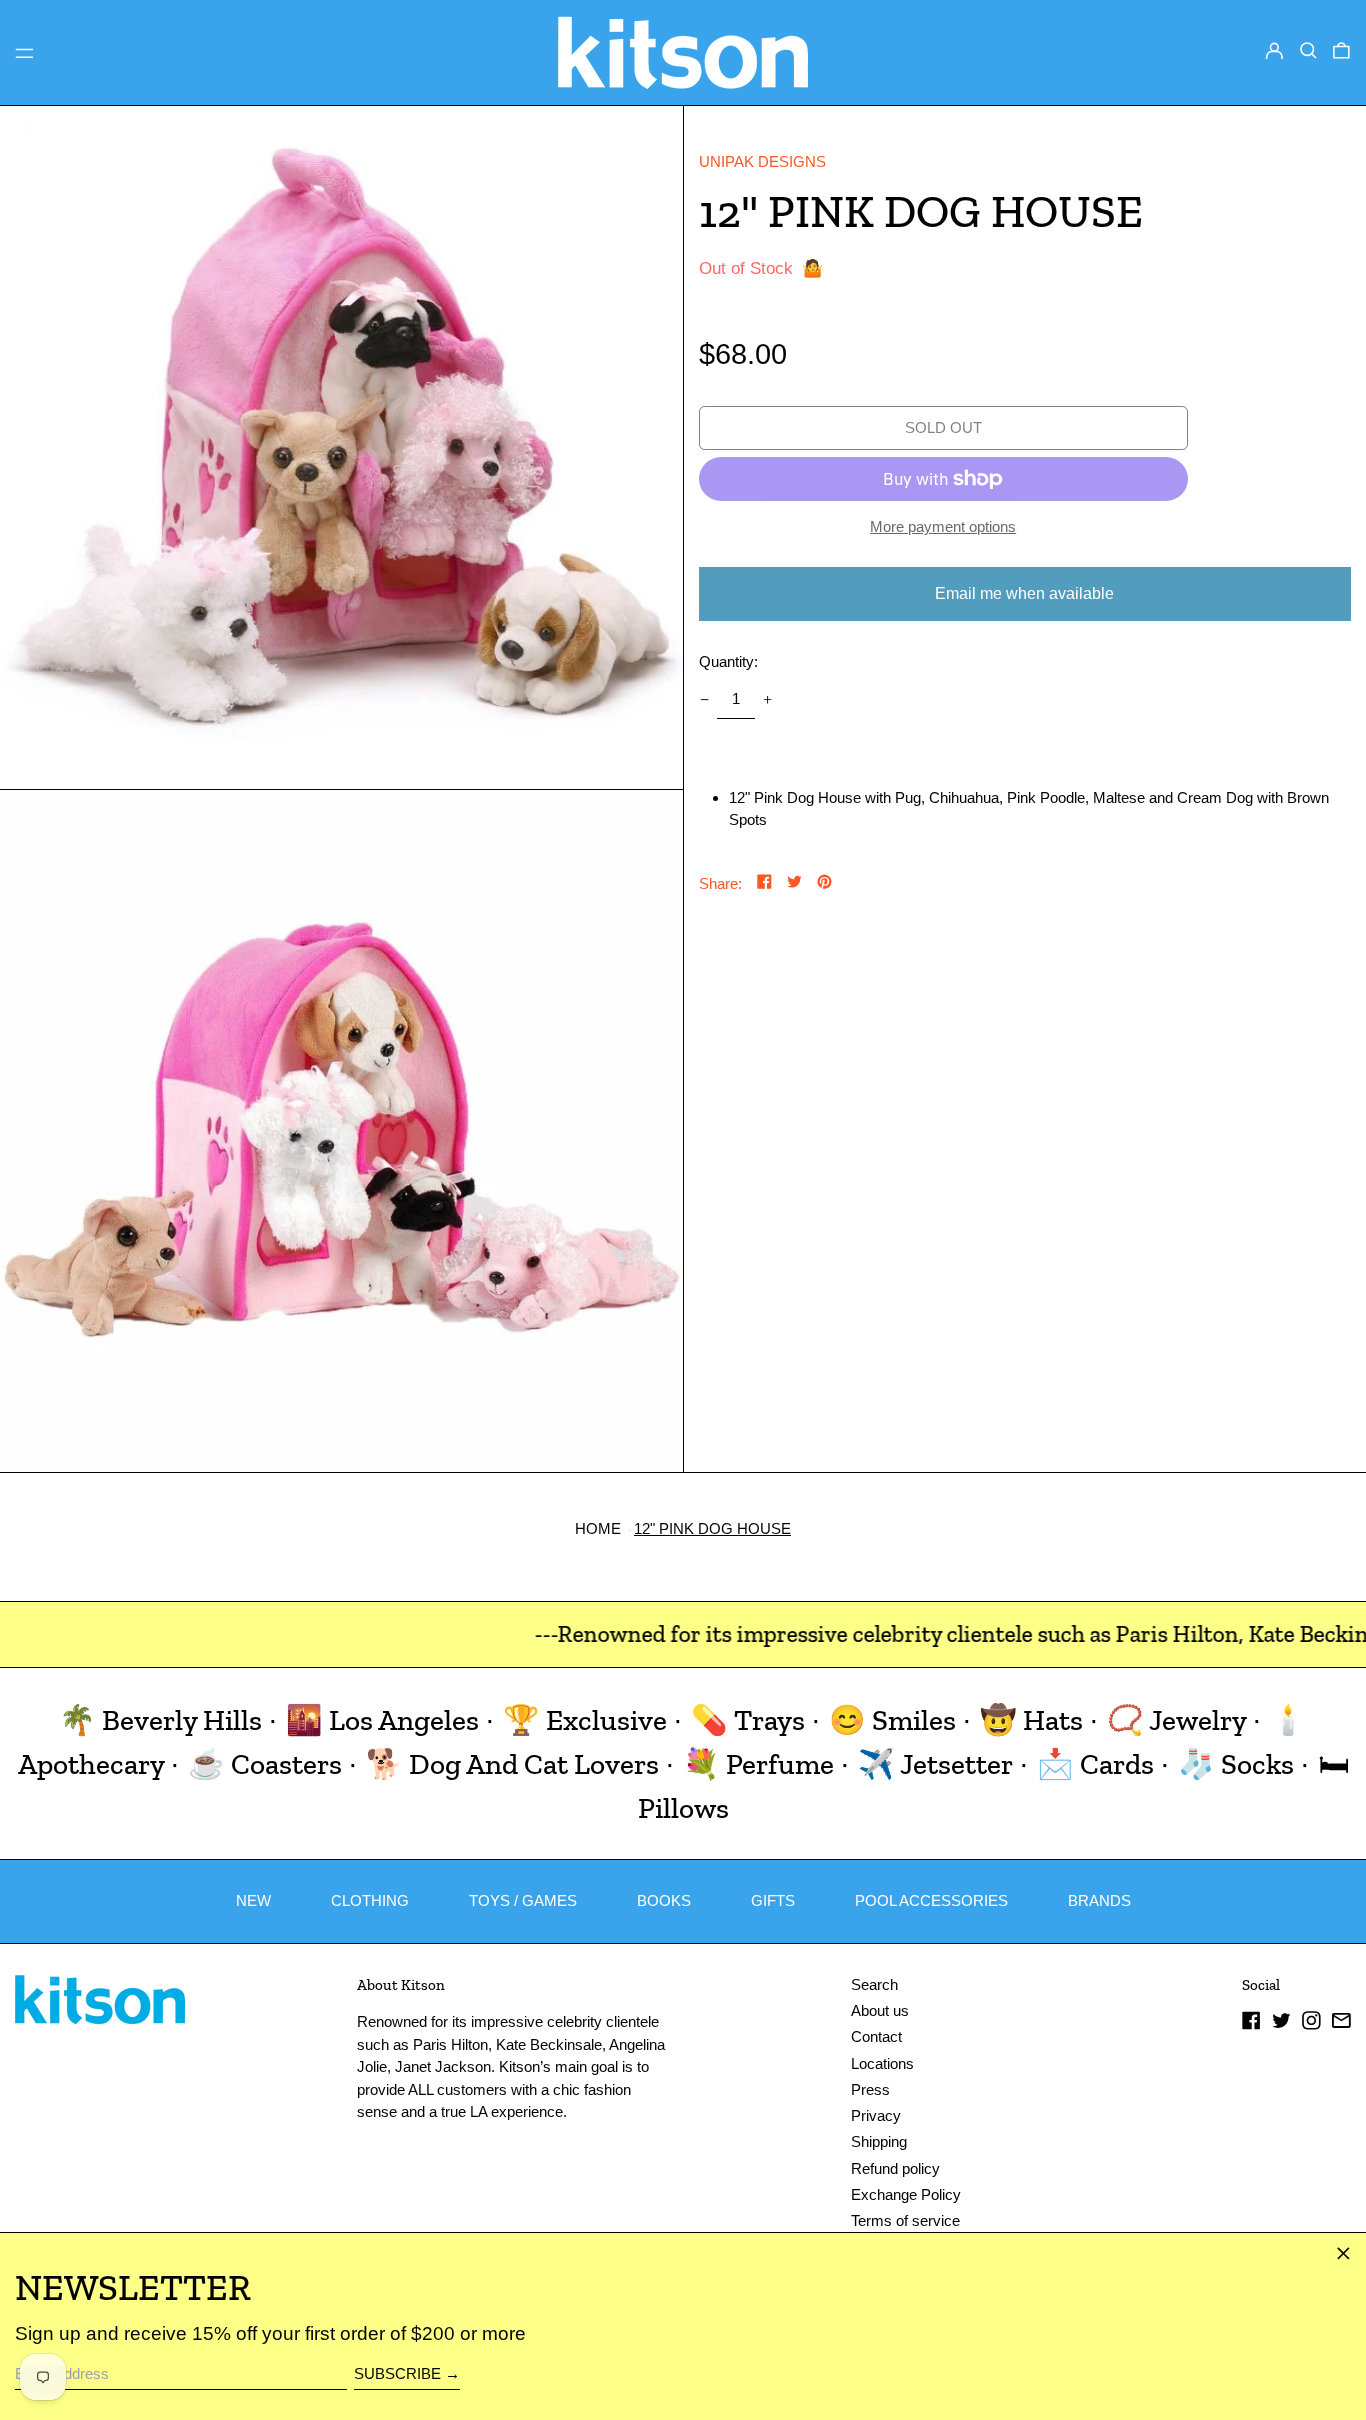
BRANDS (1099, 1900)
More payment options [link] (943, 526)
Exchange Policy (906, 2194)
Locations (882, 2063)
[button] (1308, 51)
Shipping (879, 2141)
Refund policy (895, 2168)
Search (874, 1984)
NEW (253, 1900)
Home (598, 1528)
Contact (876, 2036)
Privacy (876, 2115)
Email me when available (1024, 593)
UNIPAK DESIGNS (762, 161)
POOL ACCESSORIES (931, 1900)
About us (880, 2010)
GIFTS (773, 1900)
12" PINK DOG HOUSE (712, 1528)
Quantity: (728, 661)
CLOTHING (370, 1900)
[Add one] (768, 700)
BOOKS (664, 1900)
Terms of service (905, 2220)
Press (870, 2089)
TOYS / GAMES (523, 1900)
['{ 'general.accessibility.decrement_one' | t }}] (704, 700)
